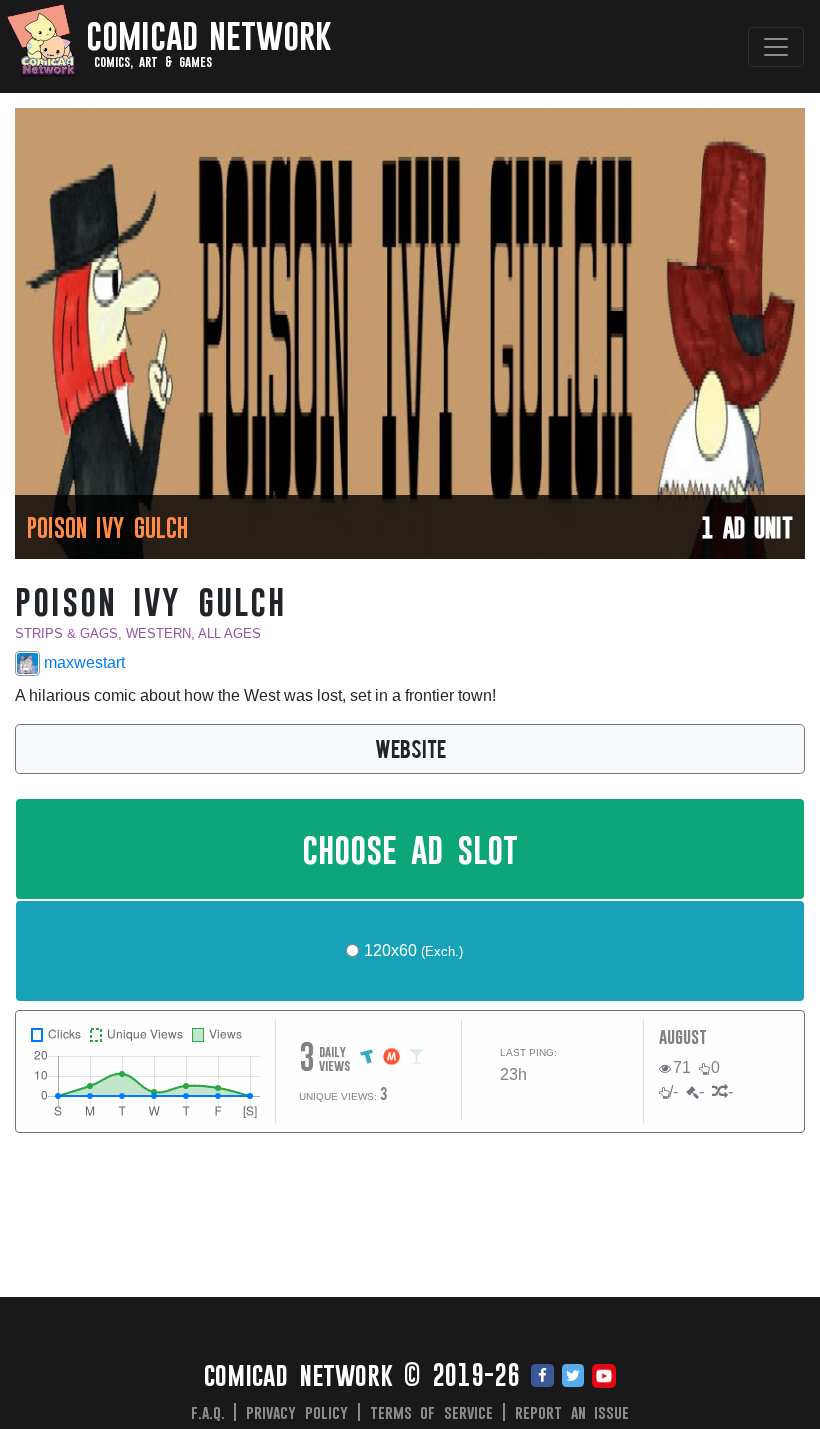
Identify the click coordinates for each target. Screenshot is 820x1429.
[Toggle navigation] (776, 47)
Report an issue (572, 1412)
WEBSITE (410, 748)
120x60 (413, 950)
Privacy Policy (297, 1412)
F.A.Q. (208, 1412)
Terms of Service (432, 1412)
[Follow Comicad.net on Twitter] (573, 1377)
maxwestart (82, 662)
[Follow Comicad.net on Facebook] (542, 1377)
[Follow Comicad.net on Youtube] (604, 1377)
